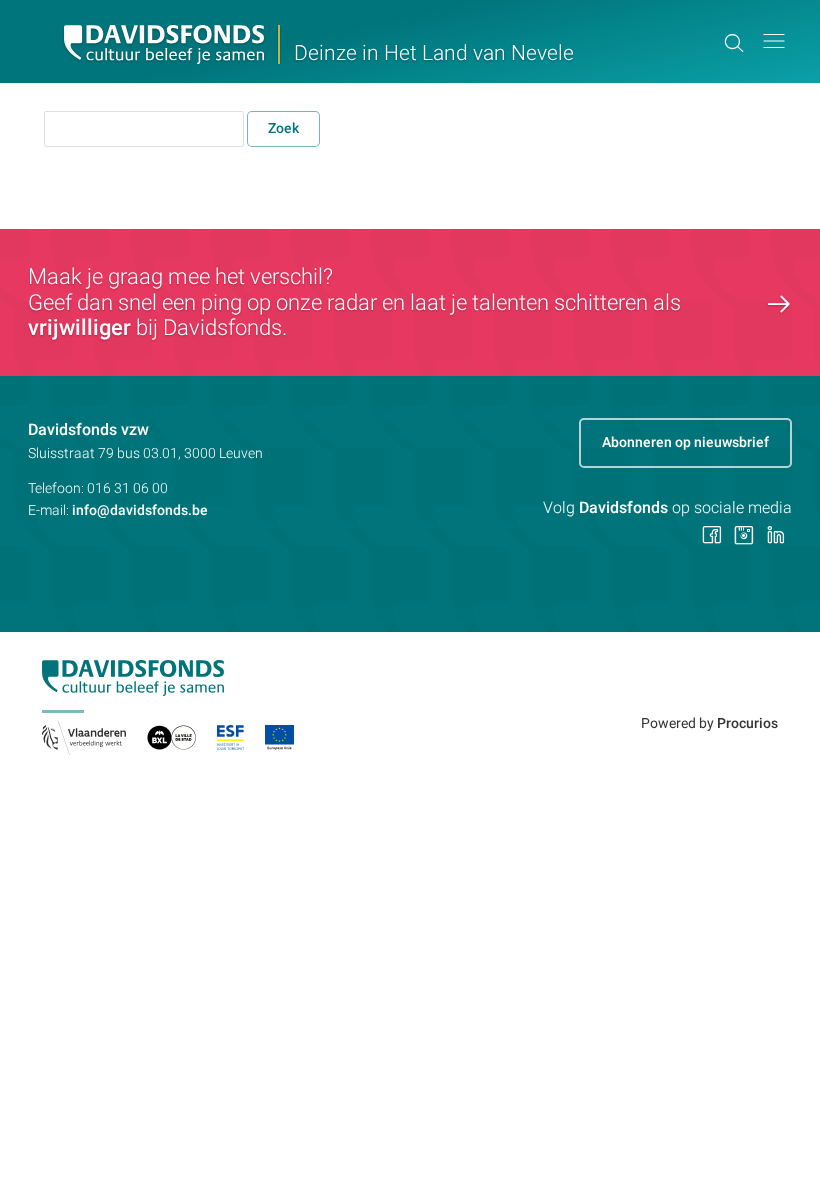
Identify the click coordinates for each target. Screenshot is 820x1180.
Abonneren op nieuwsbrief (685, 442)
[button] (774, 41)
